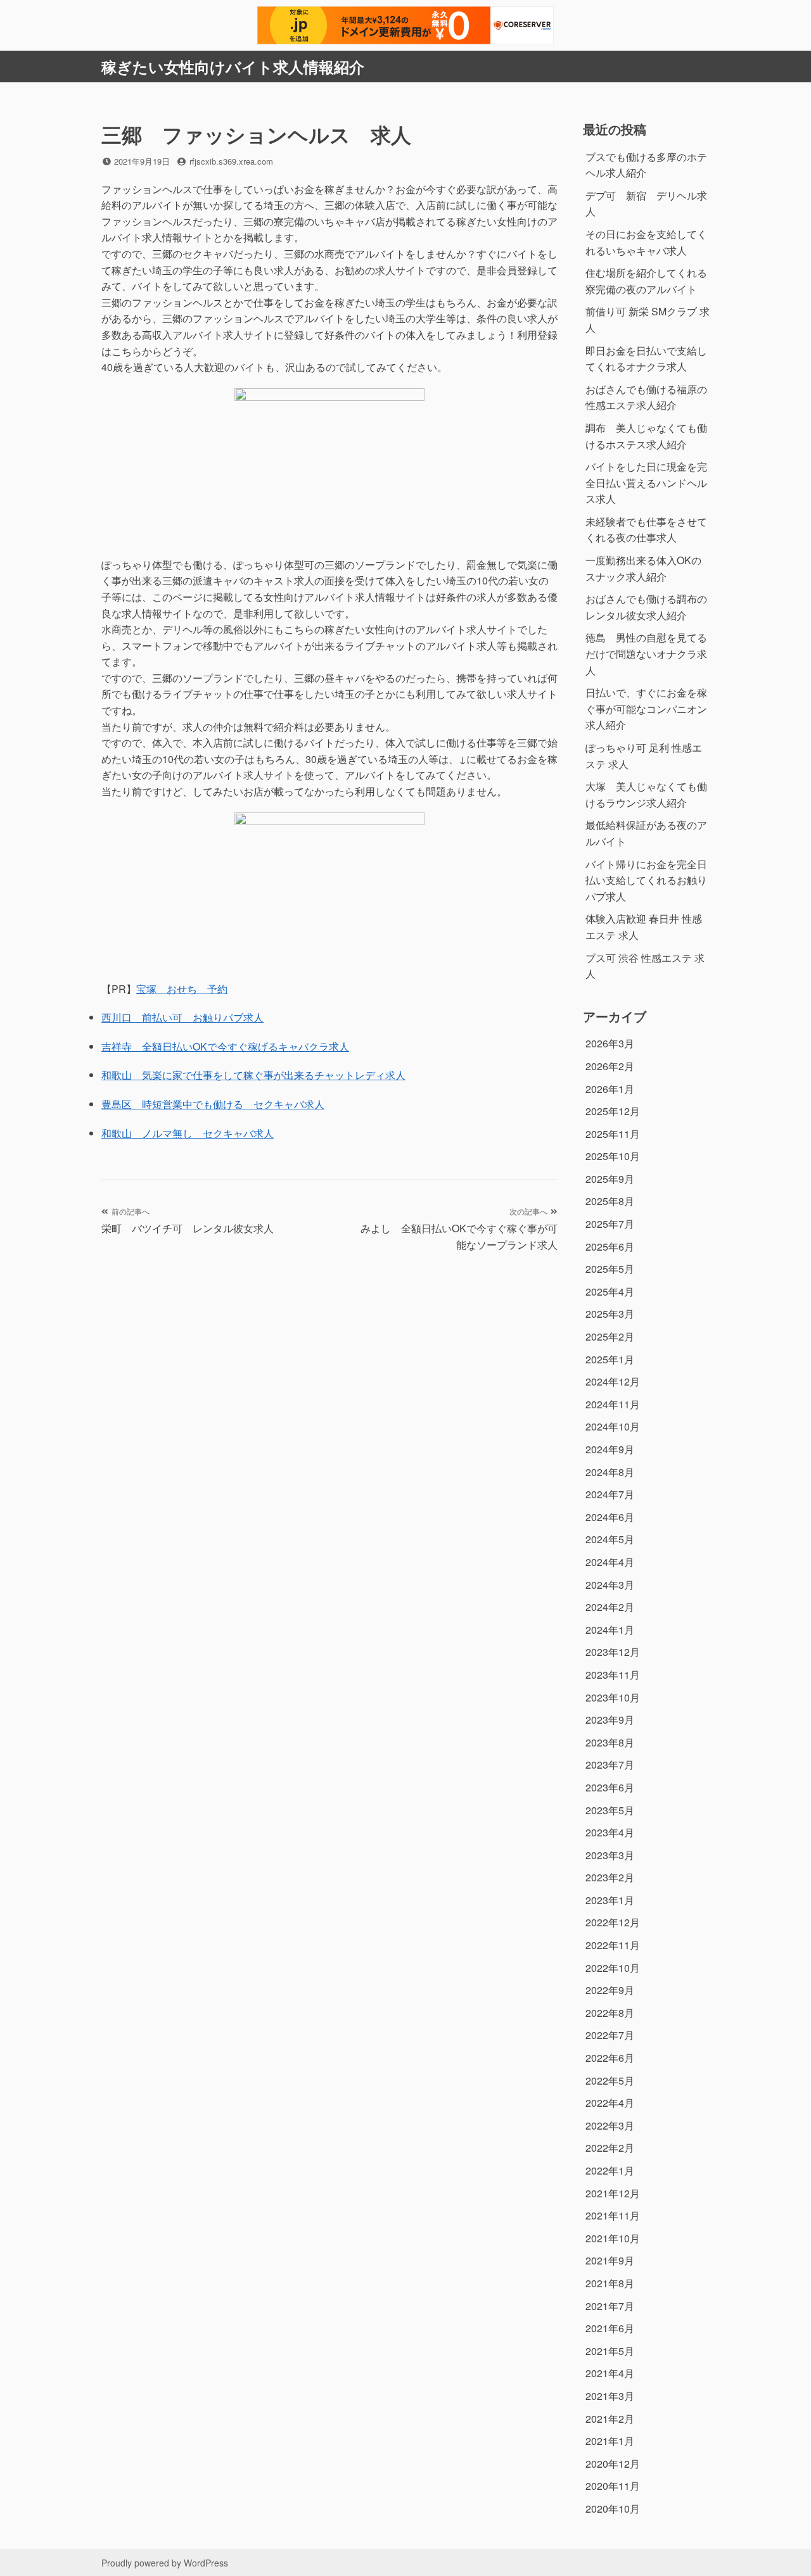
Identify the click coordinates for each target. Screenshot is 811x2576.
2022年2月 (610, 2148)
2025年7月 (610, 1224)
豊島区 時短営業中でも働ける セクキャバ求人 (213, 1104)
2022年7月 (610, 2035)
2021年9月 (610, 2260)
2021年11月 (613, 2215)
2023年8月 (610, 1742)
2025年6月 (610, 1247)
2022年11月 (613, 1945)
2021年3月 (610, 2396)
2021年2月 (610, 2419)
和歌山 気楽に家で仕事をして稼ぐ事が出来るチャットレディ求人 (253, 1075)
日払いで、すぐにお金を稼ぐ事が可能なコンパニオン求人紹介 (646, 709)
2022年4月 (610, 2103)
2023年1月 (610, 1900)
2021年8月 (610, 2283)
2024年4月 (610, 1562)
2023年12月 (613, 1652)
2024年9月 (610, 1449)
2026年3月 (610, 1043)
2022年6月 (610, 2058)
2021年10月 (613, 2238)
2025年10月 (613, 1156)
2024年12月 (613, 1381)
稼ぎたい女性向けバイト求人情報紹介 (233, 66)
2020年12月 (613, 2464)
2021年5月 (610, 2351)
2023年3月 (610, 1855)
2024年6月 (610, 1517)
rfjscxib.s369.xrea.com (231, 161)
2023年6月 (610, 1787)
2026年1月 (610, 1089)
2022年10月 (613, 1968)
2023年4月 (610, 1832)
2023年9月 (610, 1720)
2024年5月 (610, 1539)
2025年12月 (613, 1111)
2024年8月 (610, 1472)
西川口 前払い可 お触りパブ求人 (182, 1017)
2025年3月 (610, 1314)
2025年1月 (610, 1359)
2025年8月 (610, 1201)
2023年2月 (610, 1877)
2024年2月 (610, 1607)
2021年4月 (610, 2373)
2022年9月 (610, 1990)
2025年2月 (610, 1336)
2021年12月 (613, 2193)
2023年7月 (610, 1765)
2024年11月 (613, 1404)
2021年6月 (610, 2328)
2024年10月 (613, 1426)
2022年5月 (610, 2080)
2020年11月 (613, 2486)
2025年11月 (613, 1134)
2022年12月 (613, 1922)
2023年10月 (613, 1697)
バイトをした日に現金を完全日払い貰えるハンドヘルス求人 (646, 483)
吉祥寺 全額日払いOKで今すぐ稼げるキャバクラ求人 (225, 1046)
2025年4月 (610, 1291)
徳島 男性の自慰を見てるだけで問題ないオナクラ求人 (646, 653)
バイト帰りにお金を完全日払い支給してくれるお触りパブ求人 (646, 880)
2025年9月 (610, 1179)
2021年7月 (610, 2306)
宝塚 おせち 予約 (182, 989)
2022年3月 (610, 2125)
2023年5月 (610, 1810)
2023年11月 (613, 1675)
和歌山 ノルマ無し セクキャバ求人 (188, 1133)
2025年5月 (610, 1269)
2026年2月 (610, 1066)
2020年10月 (613, 2509)
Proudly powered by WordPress (165, 2563)
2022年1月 (610, 2170)
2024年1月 (610, 1630)
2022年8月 (610, 2013)
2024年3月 (610, 1585)
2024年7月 (610, 1494)
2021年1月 (610, 2441)
